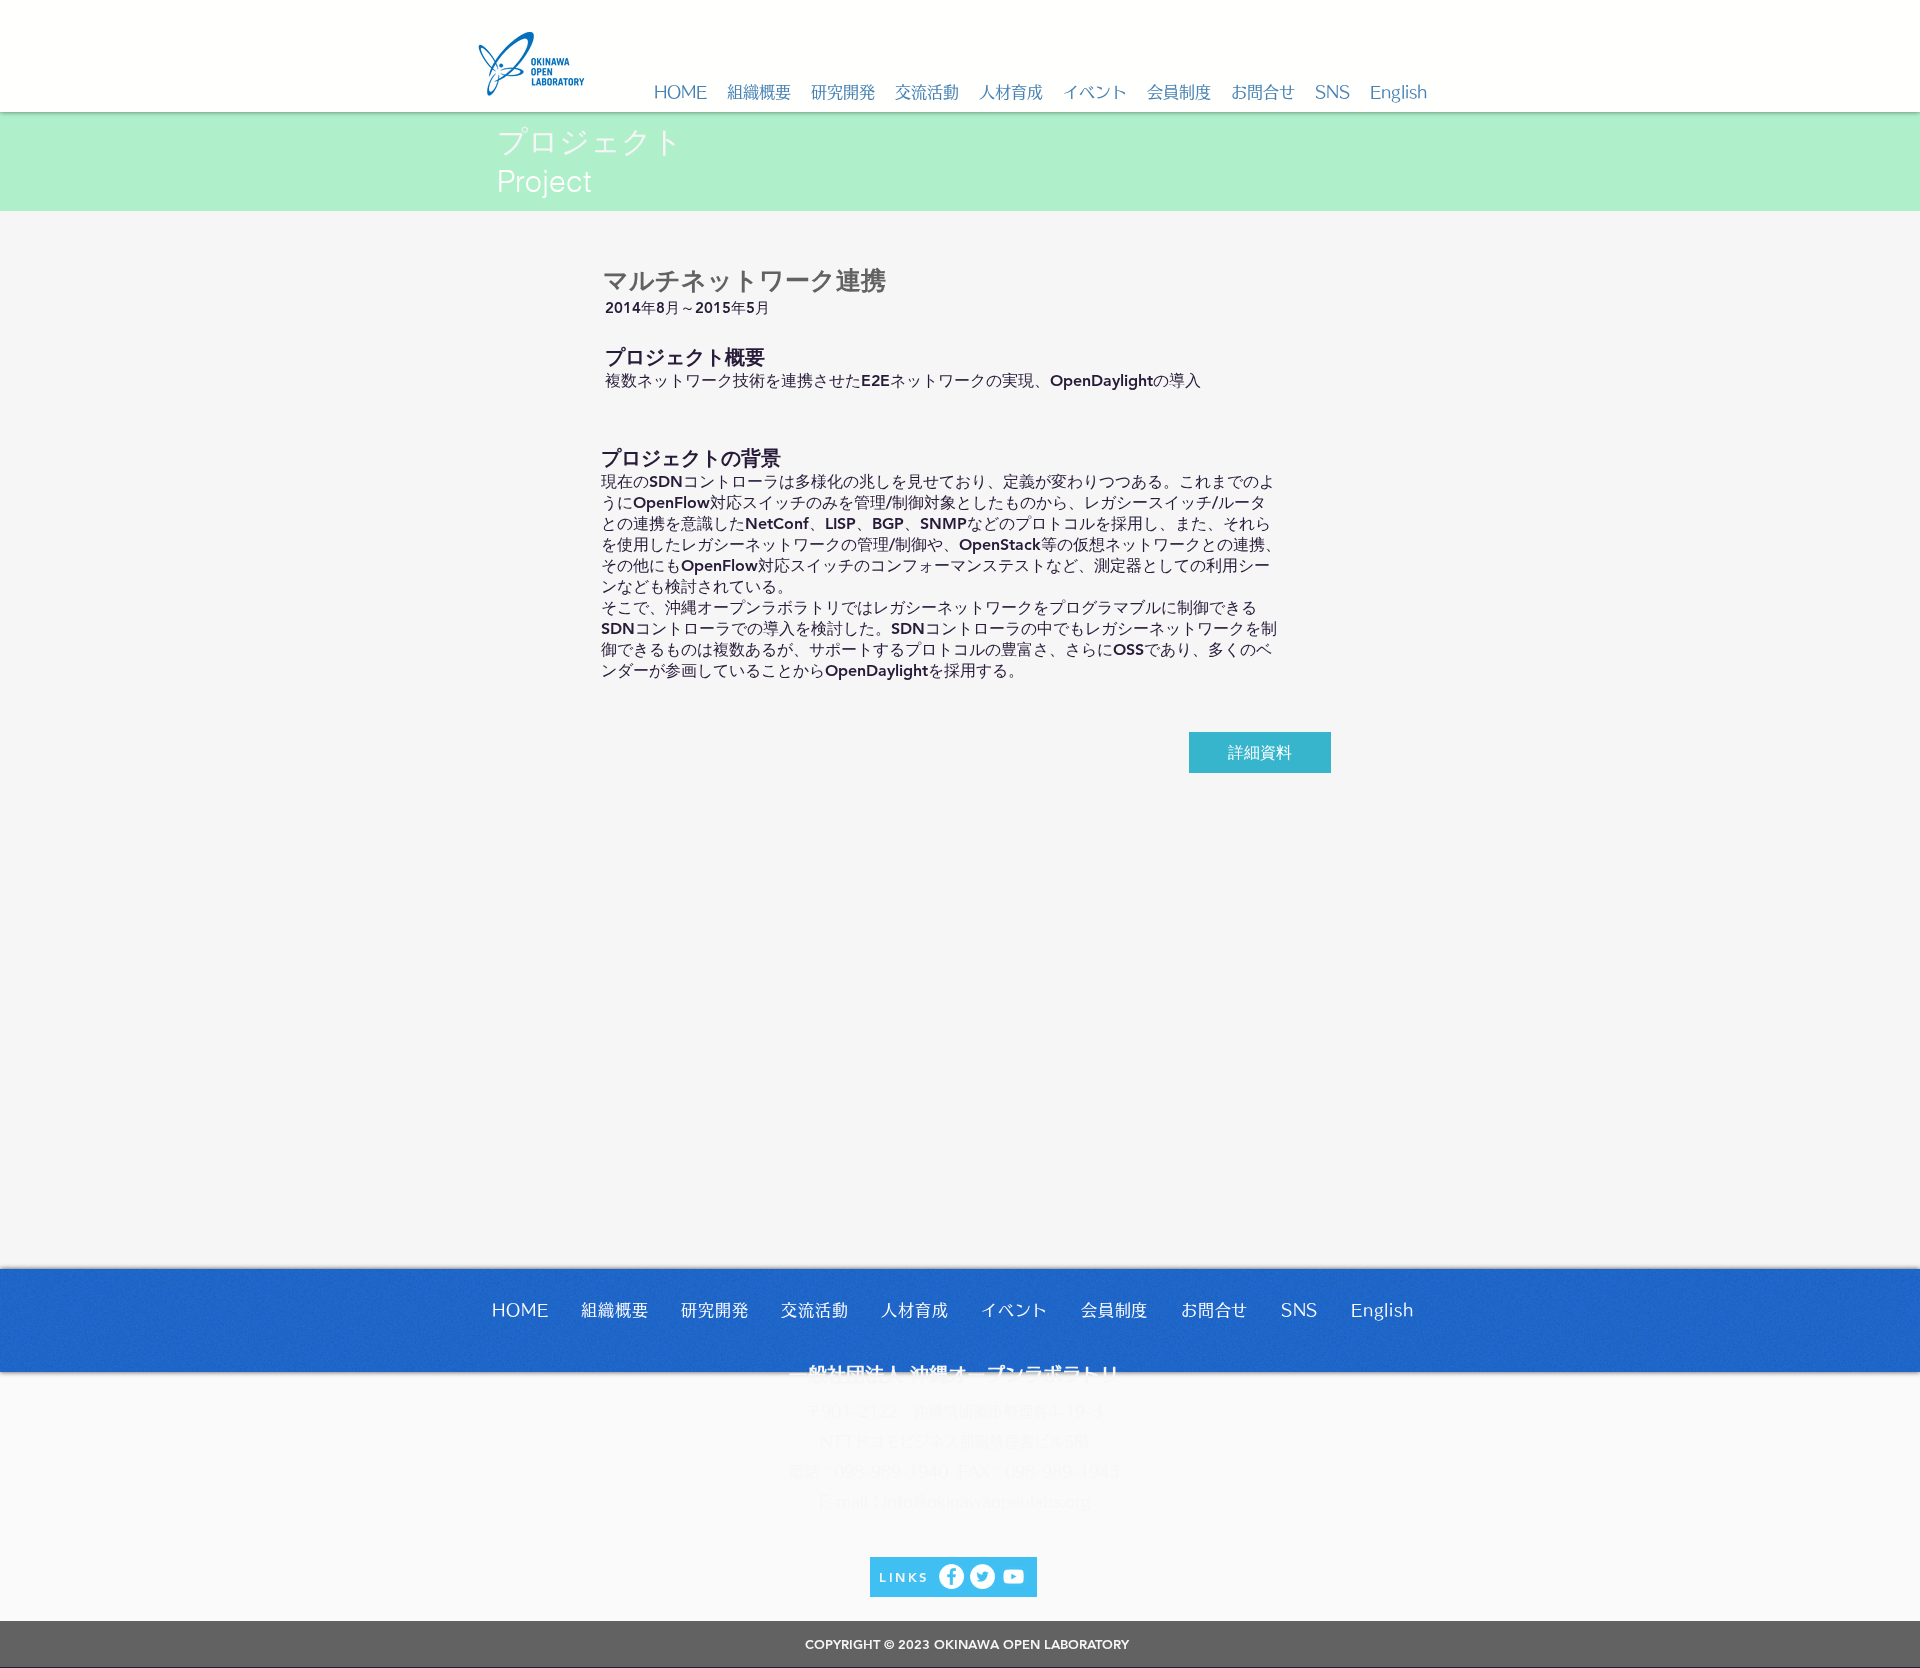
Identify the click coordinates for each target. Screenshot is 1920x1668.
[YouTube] (1013, 1576)
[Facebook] (951, 1576)
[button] (759, 92)
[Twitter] (982, 1576)
